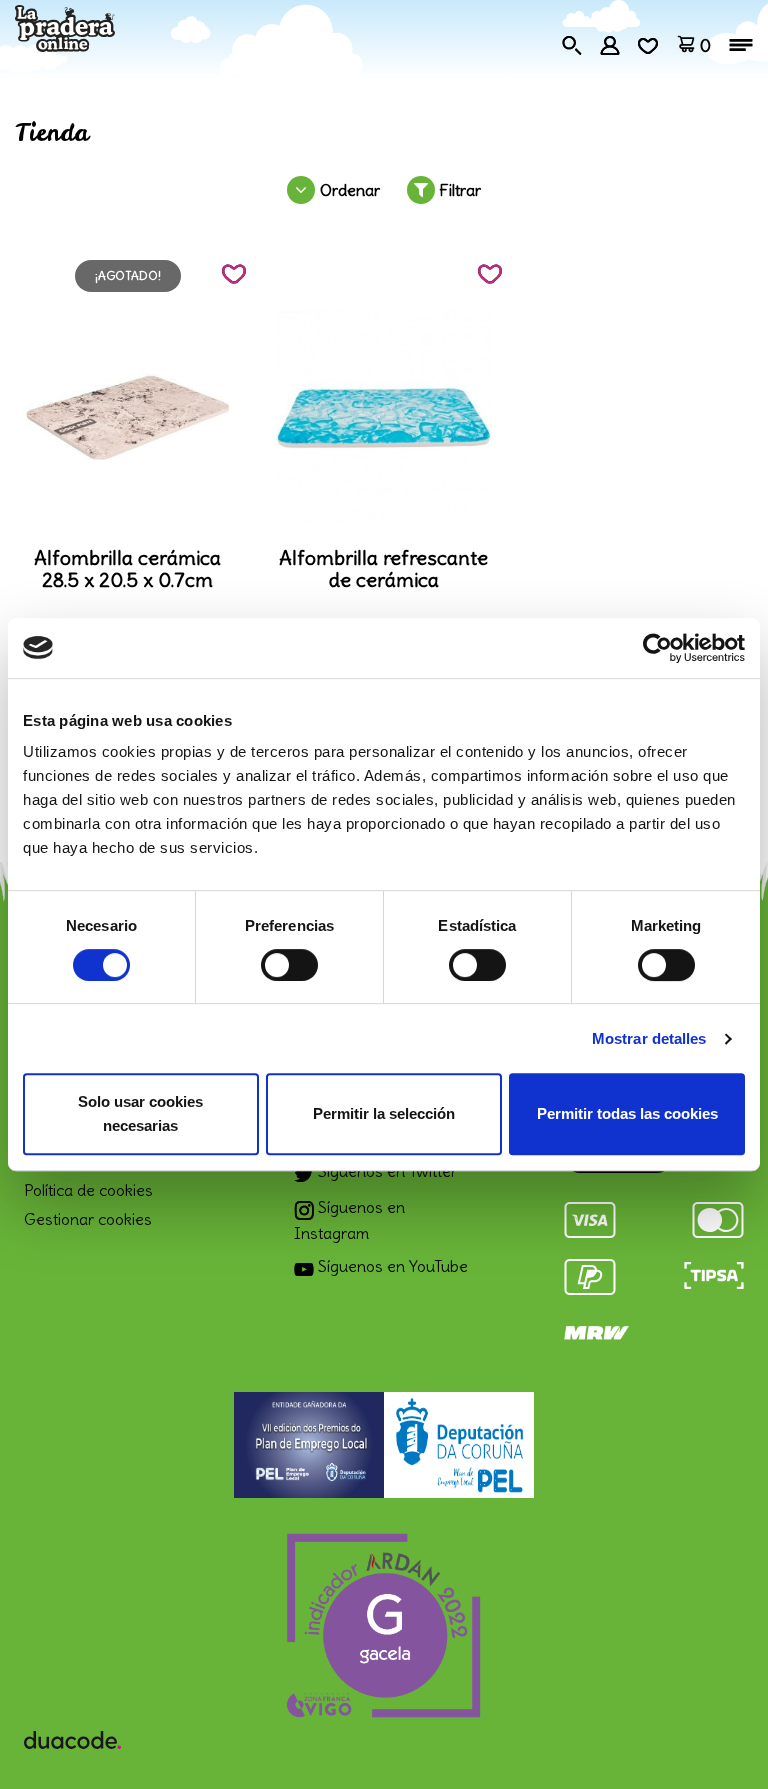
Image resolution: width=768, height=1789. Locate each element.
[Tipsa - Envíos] (714, 1272)
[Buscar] (572, 43)
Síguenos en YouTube (391, 1266)
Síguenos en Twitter (385, 1171)
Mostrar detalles (649, 1038)
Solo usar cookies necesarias (140, 1113)
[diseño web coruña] (72, 1734)
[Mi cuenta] (610, 43)
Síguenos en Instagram (349, 1220)
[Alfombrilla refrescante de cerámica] (384, 418)
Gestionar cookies (88, 1219)
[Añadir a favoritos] (234, 274)
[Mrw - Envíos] (596, 1329)
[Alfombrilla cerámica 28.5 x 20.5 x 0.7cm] (128, 418)
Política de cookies (88, 1190)
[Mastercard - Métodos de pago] (718, 1216)
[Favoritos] (648, 43)
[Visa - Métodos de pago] (590, 1216)
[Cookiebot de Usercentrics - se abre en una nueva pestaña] (657, 648)
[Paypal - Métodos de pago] (590, 1273)
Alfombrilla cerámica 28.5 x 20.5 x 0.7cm (127, 569)
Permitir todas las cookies (627, 1113)
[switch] (289, 965)
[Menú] (741, 45)
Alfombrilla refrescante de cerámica (383, 569)
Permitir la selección (384, 1113)
